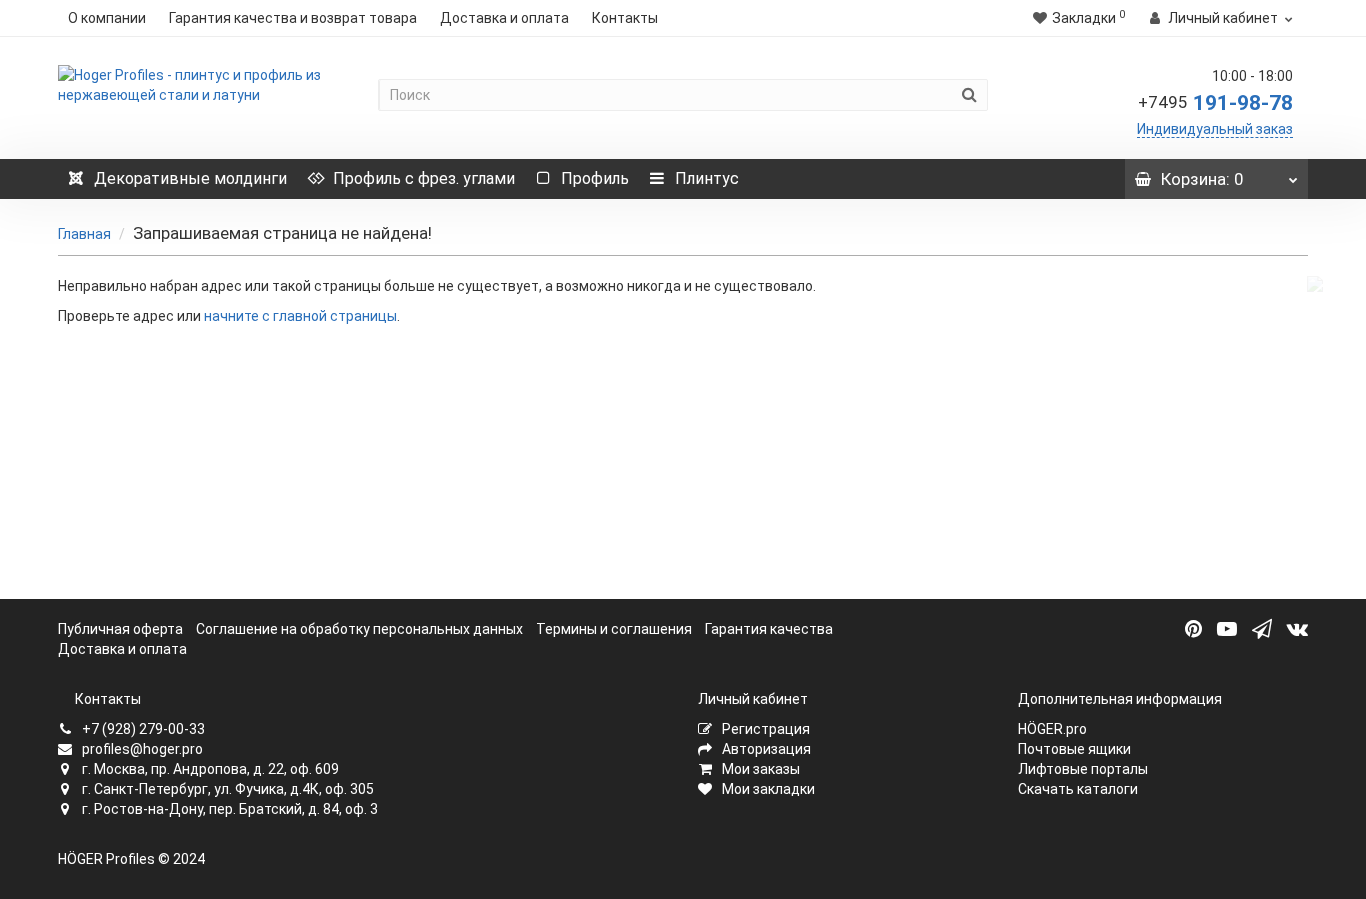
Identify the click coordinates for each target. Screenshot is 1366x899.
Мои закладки (767, 789)
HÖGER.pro (1052, 729)
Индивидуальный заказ (1215, 129)
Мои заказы (759, 769)
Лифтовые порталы (1083, 769)
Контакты (625, 18)
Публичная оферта (120, 629)
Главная (84, 234)
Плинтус (707, 178)
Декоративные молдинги (190, 178)
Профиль (595, 178)
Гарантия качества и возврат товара (293, 18)
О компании (107, 18)
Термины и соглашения (614, 629)
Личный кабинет (753, 699)
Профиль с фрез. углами (424, 178)
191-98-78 (1215, 103)
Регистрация (764, 729)
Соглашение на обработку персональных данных (359, 629)
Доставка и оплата (504, 18)
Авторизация (765, 749)
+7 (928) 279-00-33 (142, 729)
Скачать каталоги (1078, 789)
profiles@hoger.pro (141, 749)
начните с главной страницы (300, 316)
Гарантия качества (769, 629)
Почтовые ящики (1074, 749)
